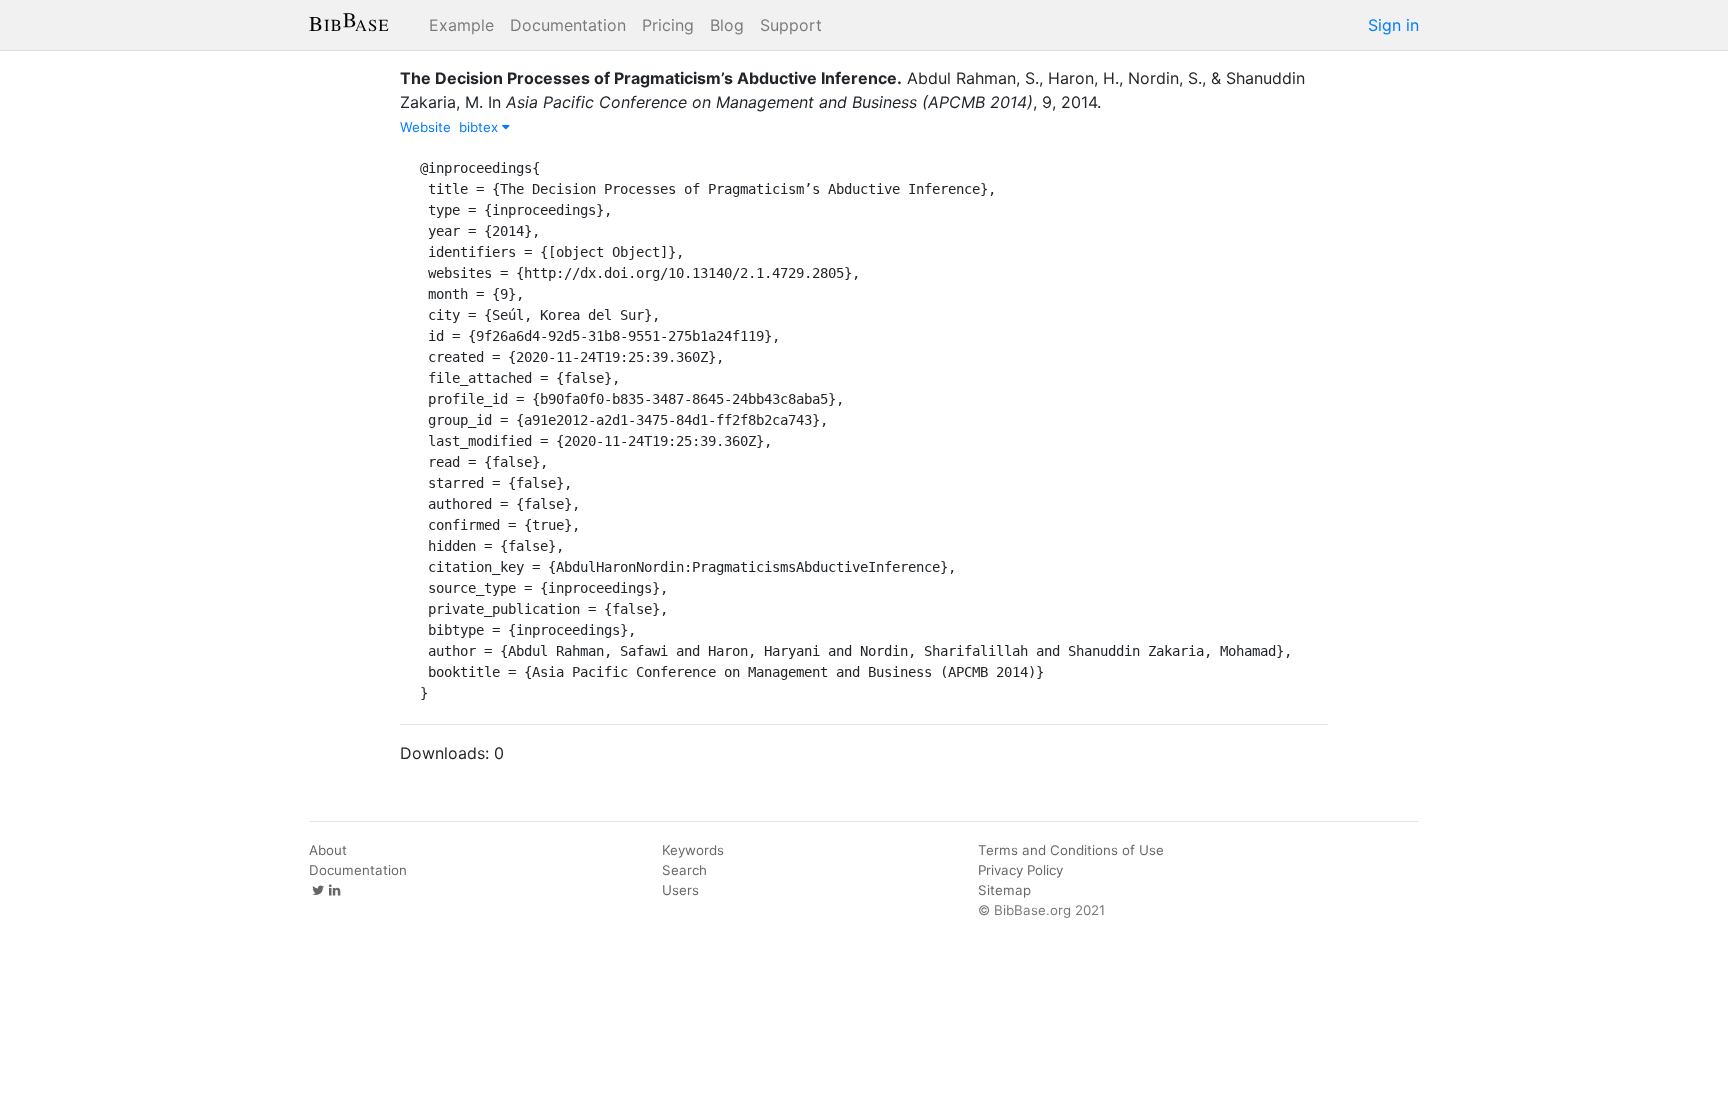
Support (791, 25)
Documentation (568, 25)
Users (680, 890)
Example (461, 25)
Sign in (1393, 25)
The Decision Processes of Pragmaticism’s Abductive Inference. (651, 78)
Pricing (668, 25)
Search (684, 870)
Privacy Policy (1020, 870)
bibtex (480, 127)
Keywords (693, 850)
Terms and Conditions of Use (1071, 850)
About (328, 850)
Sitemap (1004, 890)
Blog (727, 25)
